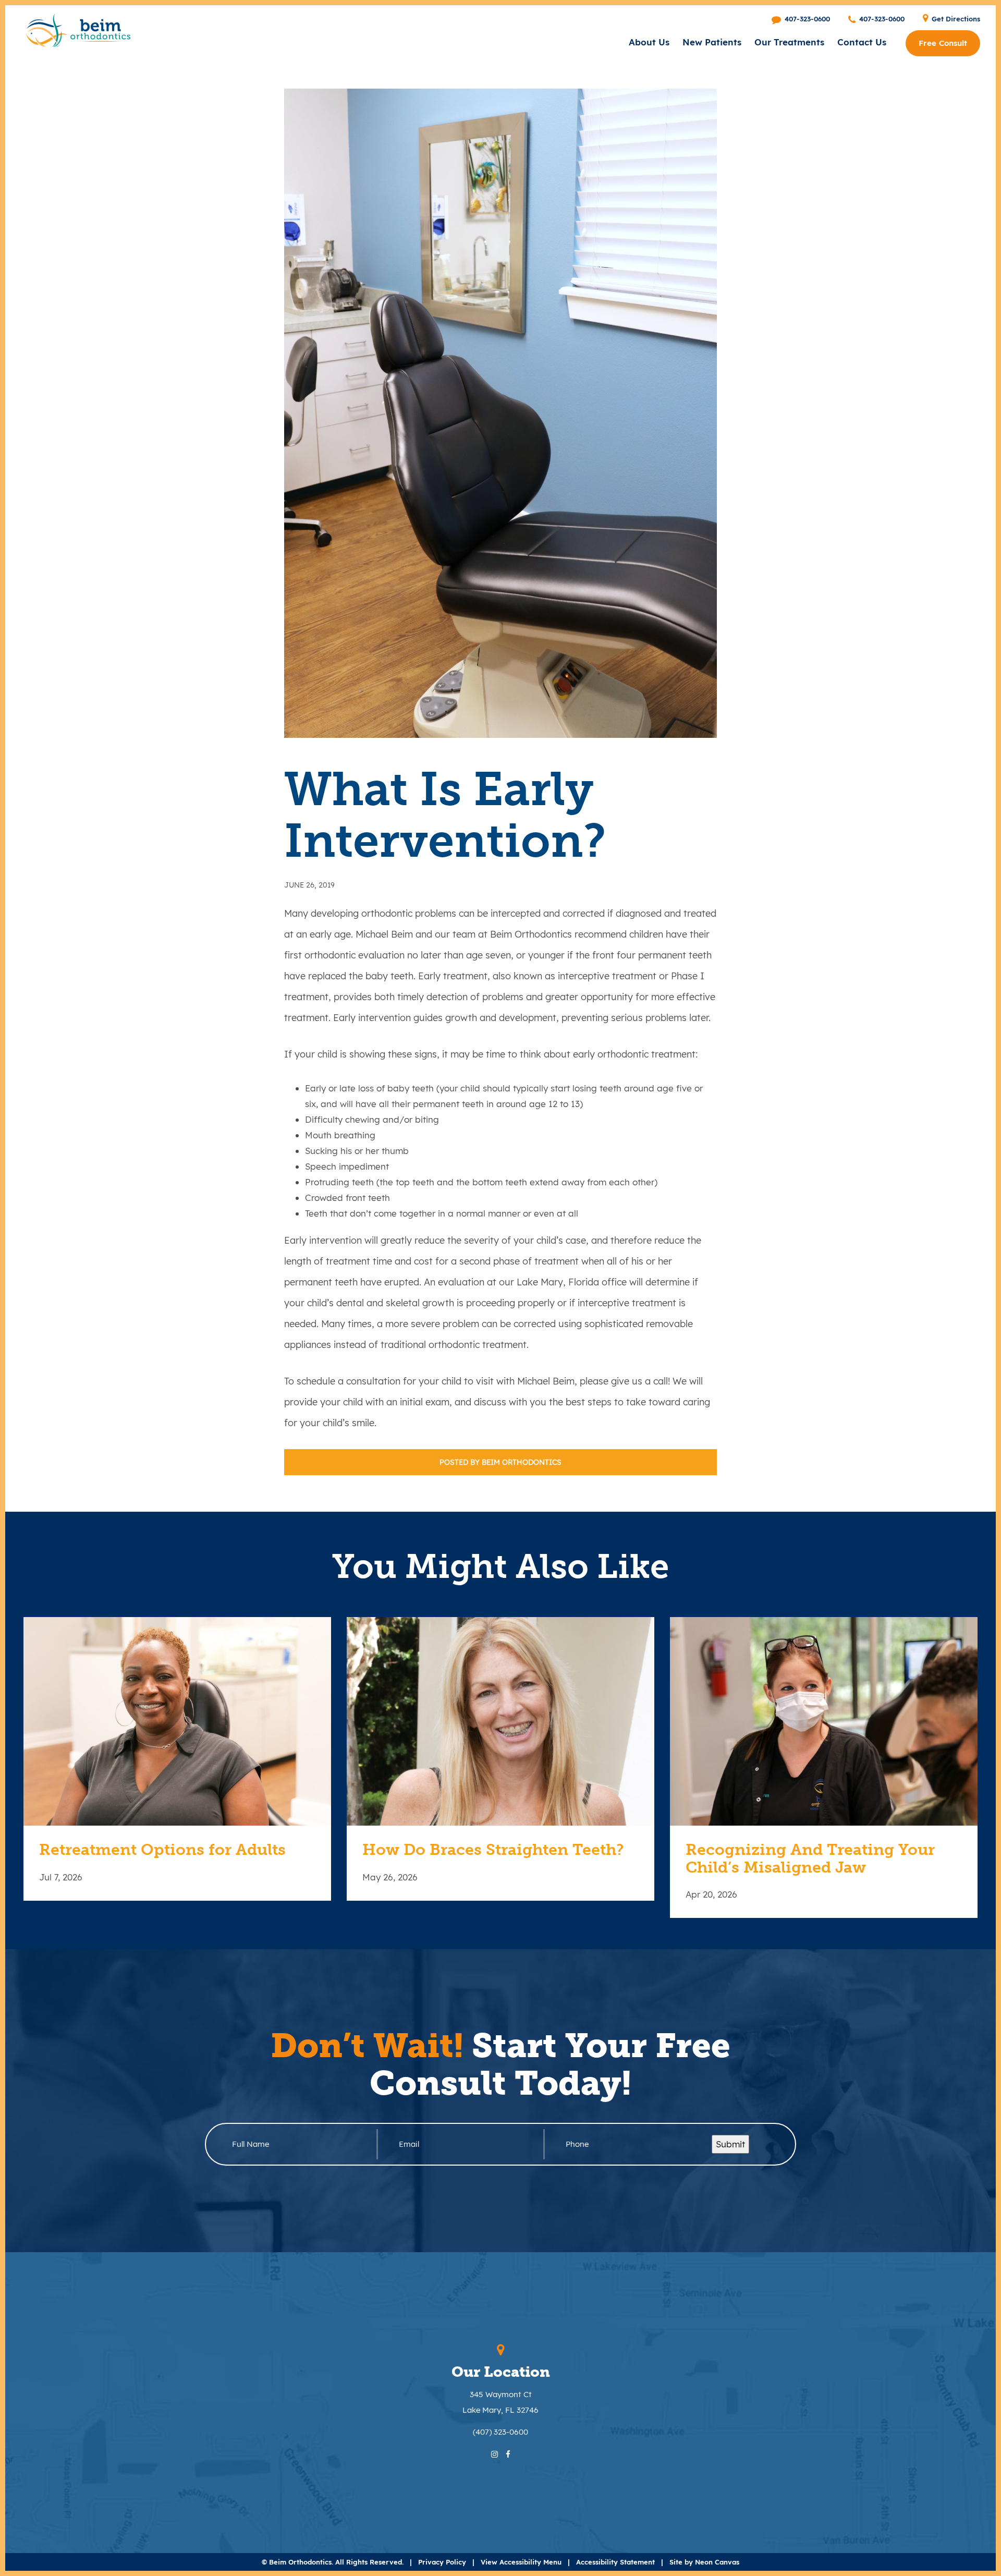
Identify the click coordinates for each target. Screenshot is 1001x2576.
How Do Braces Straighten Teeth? (493, 1850)
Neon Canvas (717, 2562)
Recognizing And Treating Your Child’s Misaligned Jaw (810, 1859)
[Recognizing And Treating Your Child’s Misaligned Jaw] (824, 1721)
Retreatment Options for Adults (162, 1850)
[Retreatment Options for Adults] (177, 1721)
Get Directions (955, 19)
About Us (649, 42)
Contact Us (862, 42)
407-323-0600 (806, 19)
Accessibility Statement (615, 2562)
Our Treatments (789, 42)
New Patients (712, 42)
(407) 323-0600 (500, 2432)
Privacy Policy (442, 2562)
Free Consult (943, 43)
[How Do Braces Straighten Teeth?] (500, 1721)
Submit (730, 2144)
